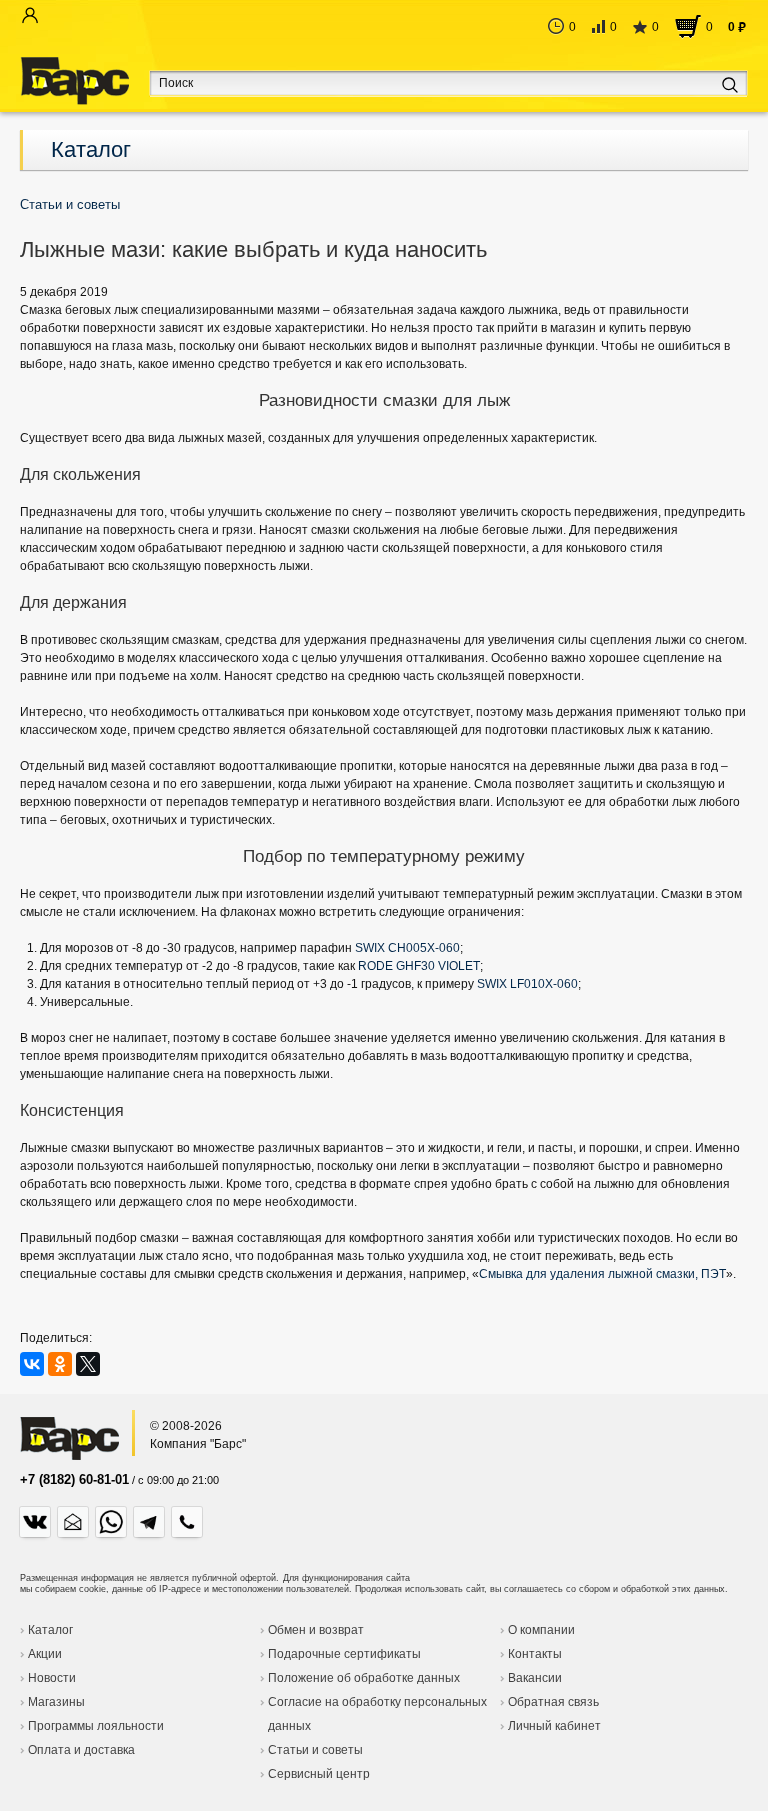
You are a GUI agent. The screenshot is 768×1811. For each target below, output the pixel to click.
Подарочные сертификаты (344, 1654)
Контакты (535, 1654)
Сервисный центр (319, 1774)
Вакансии (535, 1678)
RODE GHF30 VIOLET (419, 966)
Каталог (91, 149)
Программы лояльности (96, 1726)
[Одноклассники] (60, 1364)
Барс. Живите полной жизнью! (74, 81)
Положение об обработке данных (364, 1678)
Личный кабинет (554, 1726)
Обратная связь (553, 1702)
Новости (52, 1678)
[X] (88, 1364)
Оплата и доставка (81, 1750)
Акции (45, 1654)
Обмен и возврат (316, 1630)
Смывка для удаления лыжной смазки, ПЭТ (602, 1274)
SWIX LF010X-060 (527, 984)
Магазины (56, 1702)
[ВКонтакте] (32, 1364)
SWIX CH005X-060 (407, 948)
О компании (541, 1630)
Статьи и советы (315, 1750)
